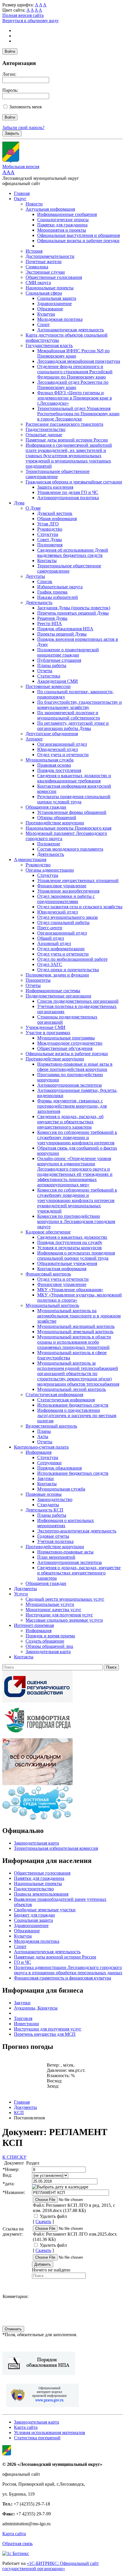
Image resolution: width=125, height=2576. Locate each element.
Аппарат (34, 739)
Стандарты (48, 1505)
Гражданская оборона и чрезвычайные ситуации (74, 482)
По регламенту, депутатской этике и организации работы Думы (73, 726)
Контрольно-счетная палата (41, 1447)
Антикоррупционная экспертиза (69, 1085)
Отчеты (45, 671)
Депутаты (35, 576)
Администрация (30, 859)
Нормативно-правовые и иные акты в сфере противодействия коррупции (75, 1067)
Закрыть (12, 133)
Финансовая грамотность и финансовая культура (63, 1978)
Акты (43, 1436)
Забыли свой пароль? (23, 127)
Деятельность (39, 602)
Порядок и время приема (50, 1636)
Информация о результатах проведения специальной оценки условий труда (76, 1256)
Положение (49, 844)
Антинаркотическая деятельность (70, 330)
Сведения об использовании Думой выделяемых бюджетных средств (73, 553)
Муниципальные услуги (50, 1604)
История (34, 251)
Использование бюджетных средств (73, 1405)
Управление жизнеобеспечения (68, 891)
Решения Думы (52, 618)
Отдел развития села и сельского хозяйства (80, 907)
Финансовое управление (62, 886)
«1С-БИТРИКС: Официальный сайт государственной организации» (51, 2566)
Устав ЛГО (48, 524)
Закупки (45, 1478)
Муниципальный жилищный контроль (76, 1326)
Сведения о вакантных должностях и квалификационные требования (74, 778)
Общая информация (57, 519)
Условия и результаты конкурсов (69, 1248)
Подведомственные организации (58, 996)
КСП (19, 2113)
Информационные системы (53, 991)
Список (45, 581)
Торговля (23, 2018)
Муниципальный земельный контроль (75, 1332)
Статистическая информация (54, 1395)
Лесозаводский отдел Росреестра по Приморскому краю (73, 385)
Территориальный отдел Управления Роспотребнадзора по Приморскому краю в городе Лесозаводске (78, 414)
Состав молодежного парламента (70, 849)
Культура (46, 314)
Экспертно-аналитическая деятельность (77, 1531)
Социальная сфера (44, 293)
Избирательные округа (60, 587)
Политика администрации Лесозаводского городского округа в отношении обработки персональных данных (68, 1970)
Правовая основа (54, 765)
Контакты (47, 561)
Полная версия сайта (23, 15)
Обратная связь (17, 2544)
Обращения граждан (46, 807)
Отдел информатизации (61, 949)
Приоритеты (38, 980)
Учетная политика (55, 1541)
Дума (19, 503)
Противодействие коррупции (55, 823)
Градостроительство (45, 429)
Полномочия (50, 545)
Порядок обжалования (59, 1468)
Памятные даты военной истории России (67, 440)
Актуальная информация (50, 209)
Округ (20, 199)
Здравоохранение (55, 303)
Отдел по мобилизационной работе (72, 959)
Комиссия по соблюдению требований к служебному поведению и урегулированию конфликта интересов (77, 1137)
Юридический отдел (58, 749)
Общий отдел (51, 938)
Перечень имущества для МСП (45, 2034)
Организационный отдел (62, 744)
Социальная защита (57, 298)
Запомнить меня (25, 107)
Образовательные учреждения (67, 1263)
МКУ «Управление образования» (70, 1290)
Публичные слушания (59, 660)
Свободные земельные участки (45, 1910)
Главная (22, 193)
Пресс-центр (50, 928)
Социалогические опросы (63, 220)
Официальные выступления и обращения (78, 235)
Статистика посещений (37, 2438)
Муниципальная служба (50, 760)
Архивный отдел (54, 943)
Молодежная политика (60, 319)
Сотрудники (49, 1463)
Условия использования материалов (50, 2432)
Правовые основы (44, 1494)
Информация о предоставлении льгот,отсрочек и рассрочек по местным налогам (77, 1415)
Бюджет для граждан (34, 1915)
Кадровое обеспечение (48, 1232)
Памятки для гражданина (62, 225)
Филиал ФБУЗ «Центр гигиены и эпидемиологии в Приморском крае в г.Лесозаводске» (75, 398)
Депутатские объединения (52, 734)
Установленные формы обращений (72, 812)
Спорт (43, 324)
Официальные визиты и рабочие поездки (78, 241)
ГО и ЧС (23, 1962)
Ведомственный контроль (51, 1426)
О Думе (33, 508)
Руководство (50, 529)
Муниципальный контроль (52, 1305)
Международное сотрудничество (70, 1043)
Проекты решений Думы (62, 634)
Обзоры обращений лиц (49, 1646)
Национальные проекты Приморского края (68, 828)
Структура (48, 534)
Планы (44, 1431)
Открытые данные (44, 435)
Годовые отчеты (53, 1536)
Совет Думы (50, 540)
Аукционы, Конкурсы (36, 2008)
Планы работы (52, 665)
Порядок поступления (59, 770)
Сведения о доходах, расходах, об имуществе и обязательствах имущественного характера (70, 1122)
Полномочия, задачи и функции (57, 975)
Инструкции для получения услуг (59, 1615)
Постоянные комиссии (48, 686)
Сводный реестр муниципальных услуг (65, 1599)
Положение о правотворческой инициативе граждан (68, 652)
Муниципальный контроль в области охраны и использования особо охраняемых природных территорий (74, 1342)
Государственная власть (49, 345)
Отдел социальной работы (63, 922)
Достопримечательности (50, 256)
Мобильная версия (21, 167)
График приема (52, 592)
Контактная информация (62, 1269)
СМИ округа (38, 283)
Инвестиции (26, 2024)
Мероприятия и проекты (62, 230)
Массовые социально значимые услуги (64, 1620)
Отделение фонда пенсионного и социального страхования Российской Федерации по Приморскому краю (75, 372)
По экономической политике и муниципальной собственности (69, 715)
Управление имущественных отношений (78, 880)
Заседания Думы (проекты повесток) (74, 608)
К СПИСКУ (14, 2157)
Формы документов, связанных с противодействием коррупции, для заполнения (72, 1106)
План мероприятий (56, 1557)
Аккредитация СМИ (58, 681)
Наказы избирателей (58, 597)
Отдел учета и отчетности (63, 755)
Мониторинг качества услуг (53, 1610)
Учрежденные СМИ (45, 1027)
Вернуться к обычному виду (31, 21)
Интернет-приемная (34, 1625)
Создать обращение (45, 1641)
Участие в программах (48, 1033)
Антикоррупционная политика (68, 498)
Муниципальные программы (66, 1038)
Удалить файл (53, 2216)
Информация (39, 1452)
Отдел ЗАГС (50, 964)
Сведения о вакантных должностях (72, 1237)
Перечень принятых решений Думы (73, 613)
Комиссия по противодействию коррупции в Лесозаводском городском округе (76, 1221)
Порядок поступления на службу (70, 1242)
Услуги (21, 1594)
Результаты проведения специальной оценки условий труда (74, 799)
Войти (10, 51)
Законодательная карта (48, 1652)
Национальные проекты (50, 288)
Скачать (43, 2222)
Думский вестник (55, 513)
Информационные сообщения (67, 214)
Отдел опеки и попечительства (68, 970)
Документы (25, 1589)
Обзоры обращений (57, 818)
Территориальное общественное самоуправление (58, 474)
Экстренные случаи (45, 272)
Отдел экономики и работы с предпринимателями (66, 899)
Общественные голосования (54, 277)
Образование (50, 309)
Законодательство (55, 1499)
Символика (37, 267)
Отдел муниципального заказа (67, 917)
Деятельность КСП (44, 1510)
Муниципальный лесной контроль (72, 1389)
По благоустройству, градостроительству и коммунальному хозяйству (80, 705)
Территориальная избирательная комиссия (56, 1848)
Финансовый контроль (48, 1274)
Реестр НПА (50, 623)
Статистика (49, 676)
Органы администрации (50, 870)
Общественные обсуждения (65, 1048)
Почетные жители (44, 262)
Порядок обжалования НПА (65, 629)
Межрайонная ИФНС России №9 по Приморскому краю (73, 353)
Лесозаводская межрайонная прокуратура (79, 361)
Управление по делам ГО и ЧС (68, 492)
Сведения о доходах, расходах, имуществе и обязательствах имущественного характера (79, 1573)
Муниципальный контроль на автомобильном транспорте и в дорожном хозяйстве (79, 1316)
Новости (34, 204)
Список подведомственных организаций (78, 1001)
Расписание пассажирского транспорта (64, 424)
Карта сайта (26, 2427)
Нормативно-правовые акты (65, 1552)
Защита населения (55, 487)
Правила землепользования (41, 1894)
